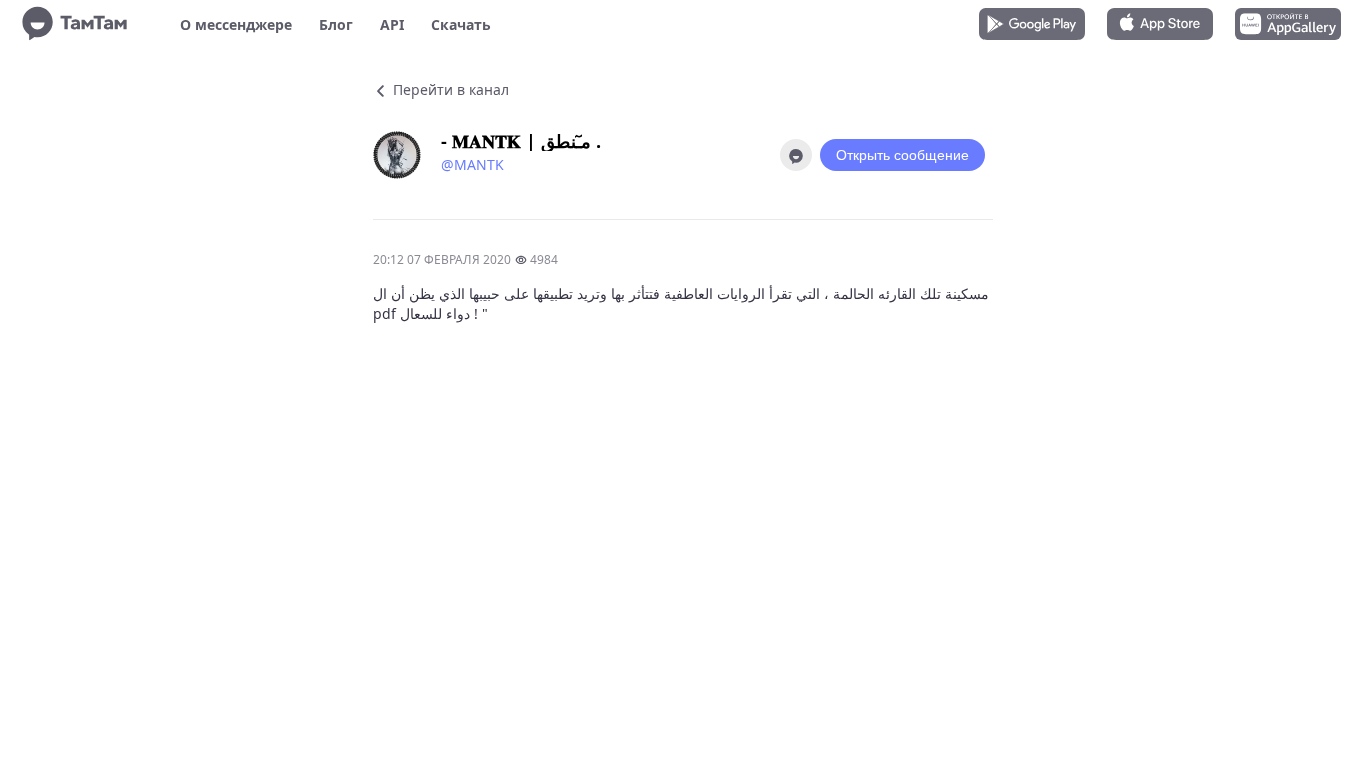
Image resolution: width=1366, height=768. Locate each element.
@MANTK (472, 164)
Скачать (461, 24)
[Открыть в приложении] (796, 155)
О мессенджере (236, 24)
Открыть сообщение (902, 155)
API (392, 24)
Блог (336, 24)
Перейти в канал (449, 89)
